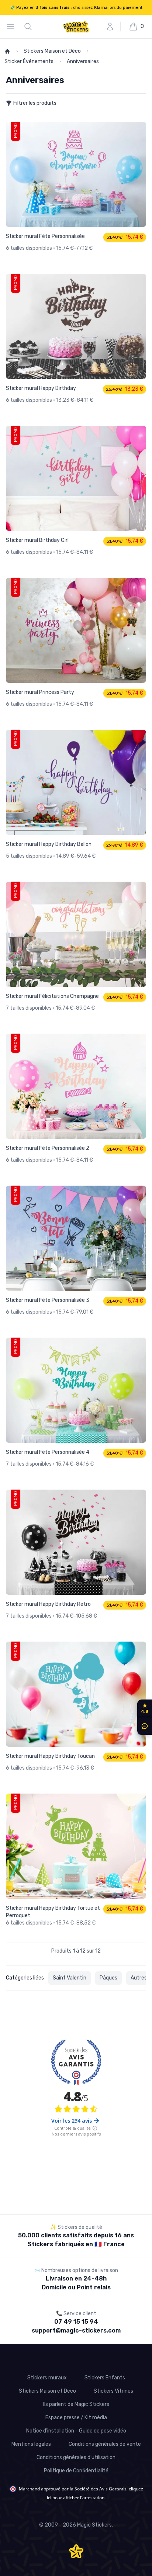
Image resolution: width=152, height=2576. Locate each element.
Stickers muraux (47, 2378)
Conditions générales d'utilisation (76, 2457)
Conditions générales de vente (105, 2444)
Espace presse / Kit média (76, 2418)
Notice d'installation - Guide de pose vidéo (76, 2431)
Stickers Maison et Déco (49, 51)
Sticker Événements (108, 51)
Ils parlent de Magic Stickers (76, 2404)
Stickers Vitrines (113, 2391)
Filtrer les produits (33, 103)
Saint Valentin (67, 1978)
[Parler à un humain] (143, 1726)
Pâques (102, 1978)
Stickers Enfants (105, 2378)
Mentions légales (31, 2444)
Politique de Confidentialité (76, 2471)
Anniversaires (19, 61)
